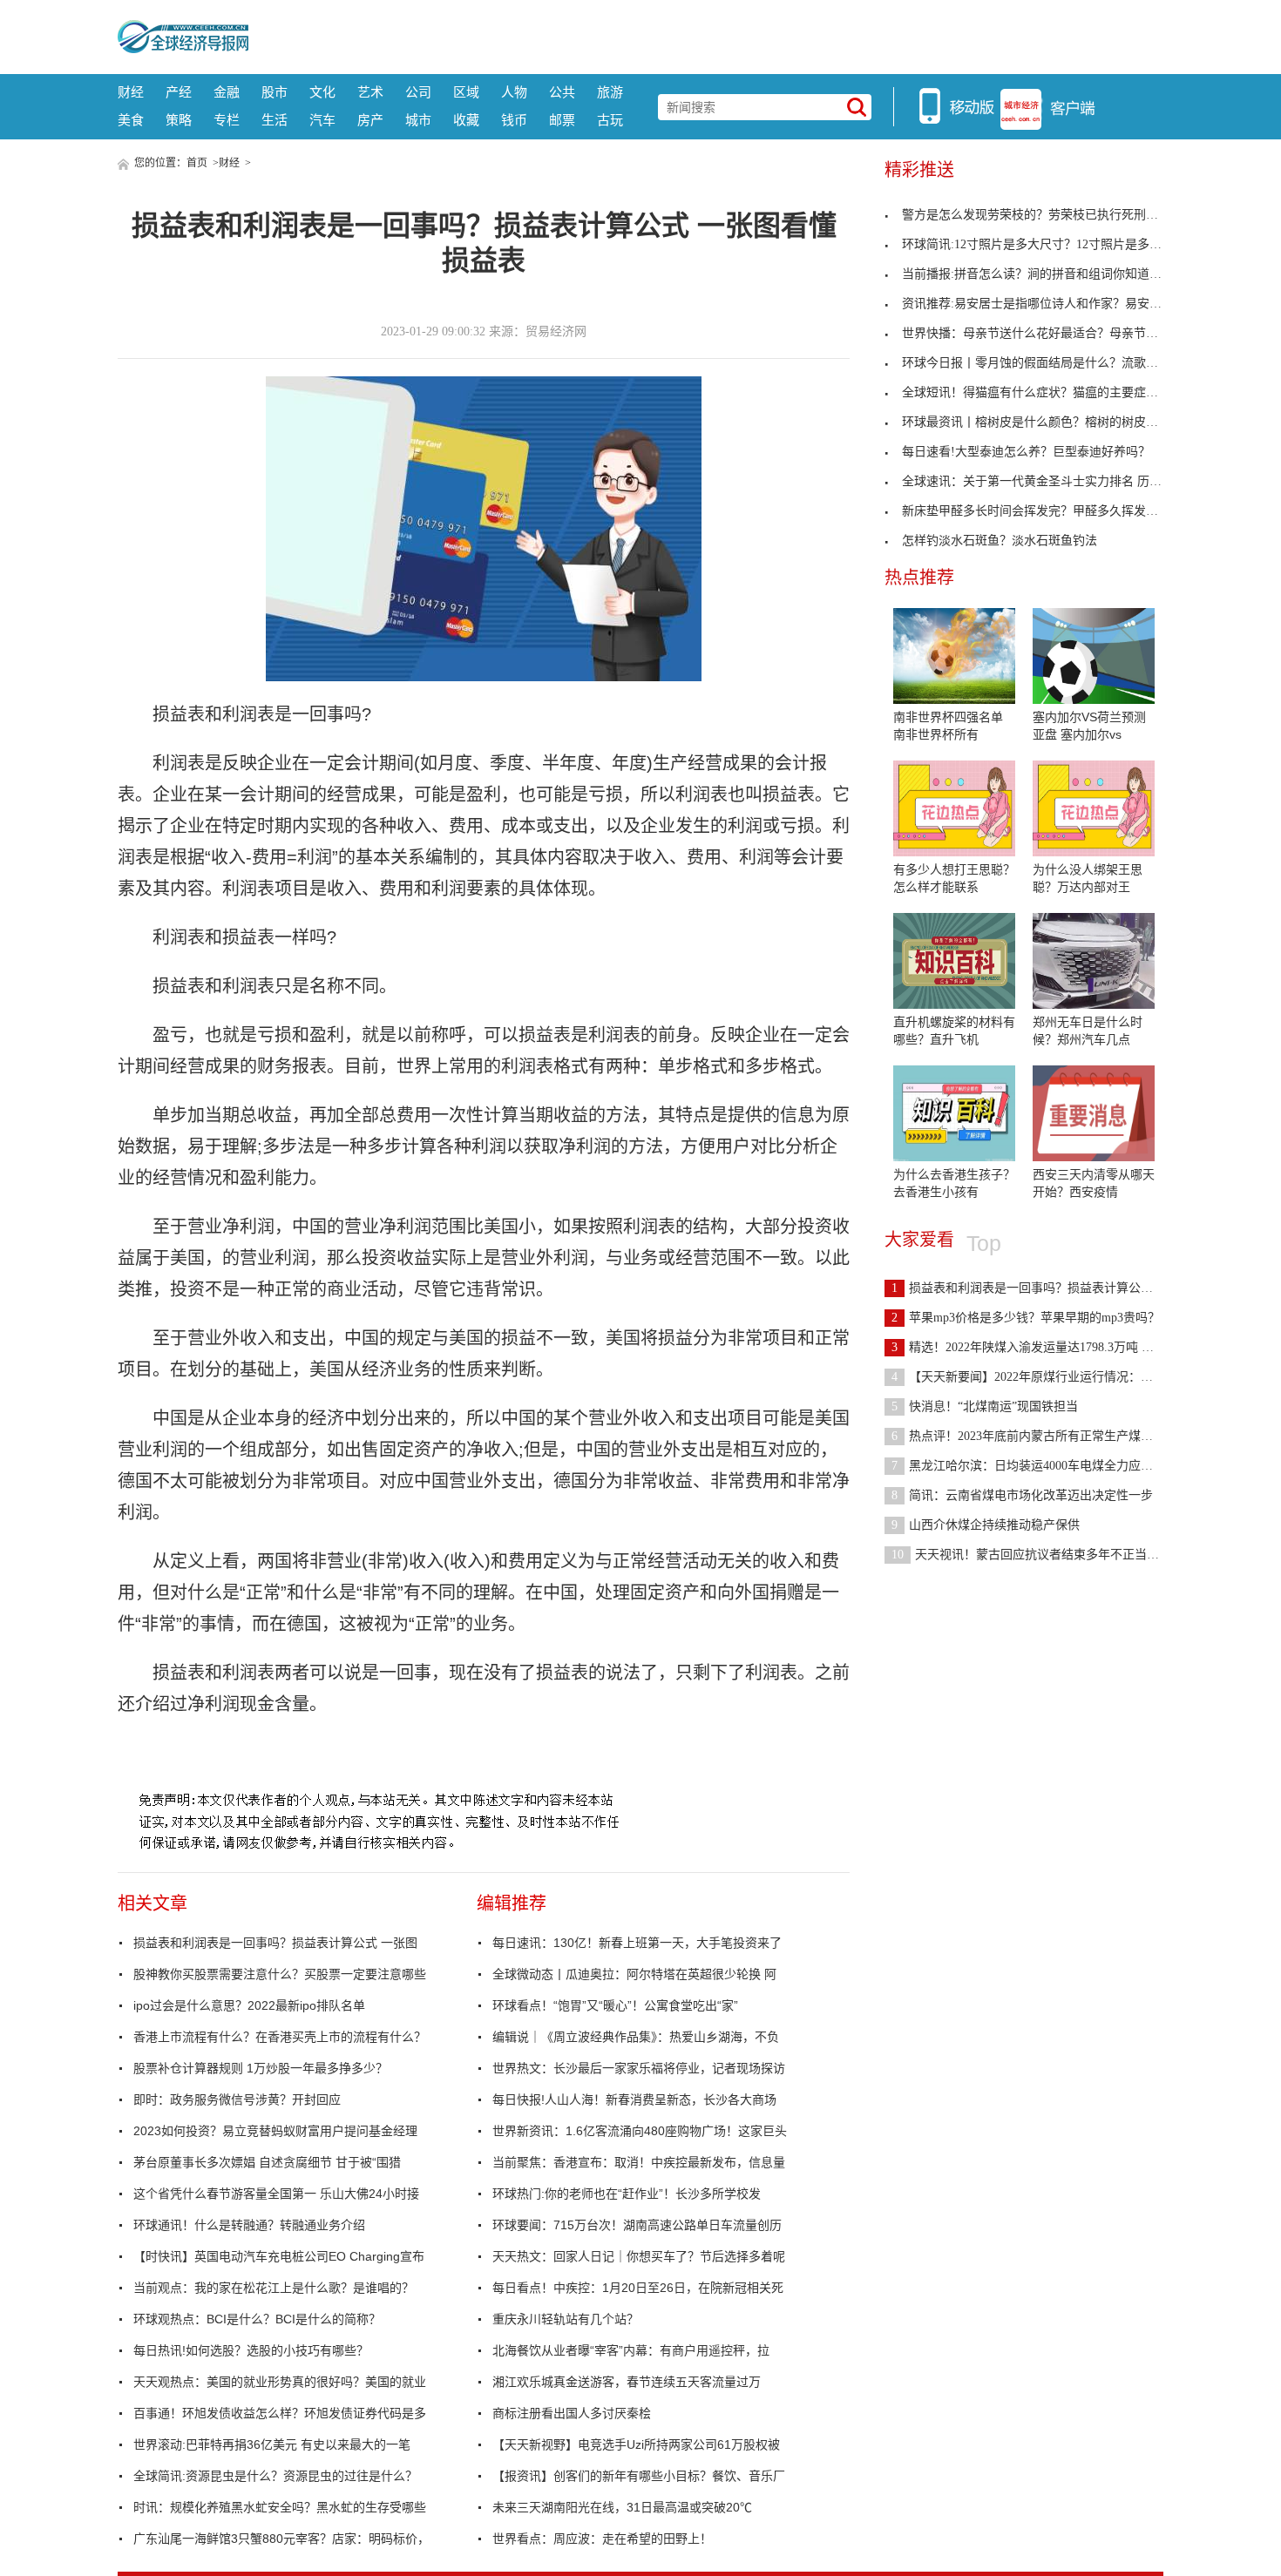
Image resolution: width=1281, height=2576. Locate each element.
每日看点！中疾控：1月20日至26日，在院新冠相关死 (638, 2288)
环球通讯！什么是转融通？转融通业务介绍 (249, 2225)
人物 (514, 92)
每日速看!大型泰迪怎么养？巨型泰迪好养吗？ (1026, 452)
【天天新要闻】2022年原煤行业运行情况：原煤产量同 (1047, 1377)
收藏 (466, 120)
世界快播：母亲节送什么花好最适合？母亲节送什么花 (1048, 333)
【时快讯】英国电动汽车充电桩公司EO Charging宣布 (279, 2256)
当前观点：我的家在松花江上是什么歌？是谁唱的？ (274, 2288)
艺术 (370, 92)
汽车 (322, 120)
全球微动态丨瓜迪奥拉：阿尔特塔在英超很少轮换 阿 (634, 1974)
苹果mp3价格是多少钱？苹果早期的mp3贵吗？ (1026, 1318)
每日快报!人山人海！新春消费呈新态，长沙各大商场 (634, 2099)
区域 (466, 92)
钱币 (514, 120)
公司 (418, 92)
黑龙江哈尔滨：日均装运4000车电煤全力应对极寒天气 (1047, 1466)
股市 (274, 92)
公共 (562, 92)
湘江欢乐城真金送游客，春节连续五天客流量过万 (627, 2382)
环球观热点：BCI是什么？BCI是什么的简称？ (257, 2319)
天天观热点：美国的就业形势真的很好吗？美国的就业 (280, 2382)
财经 (131, 92)
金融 (227, 92)
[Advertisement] (706, 35)
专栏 (227, 120)
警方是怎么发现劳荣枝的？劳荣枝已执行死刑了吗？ (1042, 215)
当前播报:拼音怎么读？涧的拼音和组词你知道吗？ (1038, 274)
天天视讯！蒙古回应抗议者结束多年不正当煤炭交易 (1044, 1555)
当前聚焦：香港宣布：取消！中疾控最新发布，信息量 (639, 2162)
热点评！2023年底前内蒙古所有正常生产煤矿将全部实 (1047, 1436)
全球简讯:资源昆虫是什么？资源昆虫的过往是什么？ (275, 2476)
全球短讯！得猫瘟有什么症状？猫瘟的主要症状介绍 (1042, 392)
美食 (131, 120)
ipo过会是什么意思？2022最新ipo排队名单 (249, 2005)
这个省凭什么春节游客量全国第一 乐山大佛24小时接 (276, 2194)
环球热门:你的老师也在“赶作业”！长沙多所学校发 (627, 2194)
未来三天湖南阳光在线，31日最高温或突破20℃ (622, 2507)
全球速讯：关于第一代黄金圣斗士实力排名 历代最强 (1044, 481)
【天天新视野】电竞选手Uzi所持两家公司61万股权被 (636, 2444)
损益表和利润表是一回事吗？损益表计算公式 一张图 (275, 1943)
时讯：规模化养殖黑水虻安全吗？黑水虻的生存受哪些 (280, 2507)
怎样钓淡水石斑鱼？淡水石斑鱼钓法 (1000, 541)
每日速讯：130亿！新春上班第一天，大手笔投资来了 (637, 1943)
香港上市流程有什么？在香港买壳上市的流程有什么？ (280, 2037)
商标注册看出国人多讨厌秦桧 (572, 2413)
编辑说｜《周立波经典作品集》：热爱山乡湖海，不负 (636, 2037)
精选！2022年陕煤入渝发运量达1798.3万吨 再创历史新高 (1053, 1347)
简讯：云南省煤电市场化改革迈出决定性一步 (1022, 1495)
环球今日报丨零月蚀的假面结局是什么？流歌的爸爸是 (1048, 363)
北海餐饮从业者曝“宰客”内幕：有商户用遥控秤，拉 (631, 2350)
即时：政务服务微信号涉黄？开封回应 (237, 2099)
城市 (418, 120)
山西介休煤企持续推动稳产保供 (986, 1525)
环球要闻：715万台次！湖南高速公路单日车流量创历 (637, 2225)
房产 (370, 120)
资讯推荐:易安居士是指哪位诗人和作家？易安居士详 (1044, 304)
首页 (197, 163)
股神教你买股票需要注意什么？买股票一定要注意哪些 (280, 1974)
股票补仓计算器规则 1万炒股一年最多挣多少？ (261, 2068)
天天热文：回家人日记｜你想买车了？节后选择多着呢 (639, 2256)
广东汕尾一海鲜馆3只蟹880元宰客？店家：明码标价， (281, 2539)
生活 (274, 120)
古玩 (610, 120)
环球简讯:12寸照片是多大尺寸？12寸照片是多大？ (1038, 244)
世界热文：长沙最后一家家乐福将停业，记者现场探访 (639, 2068)
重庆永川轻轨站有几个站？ (566, 2319)
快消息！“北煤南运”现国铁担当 (985, 1406)
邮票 (562, 120)
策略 (179, 120)
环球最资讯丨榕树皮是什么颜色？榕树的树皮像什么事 (1048, 422)
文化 (322, 92)
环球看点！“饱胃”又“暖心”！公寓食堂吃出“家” (615, 2005)
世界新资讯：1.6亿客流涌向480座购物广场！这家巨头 (640, 2131)
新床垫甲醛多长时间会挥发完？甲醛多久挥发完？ (1036, 511)
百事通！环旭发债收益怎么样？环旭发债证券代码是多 (280, 2413)
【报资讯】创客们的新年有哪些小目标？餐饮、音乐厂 (639, 2476)
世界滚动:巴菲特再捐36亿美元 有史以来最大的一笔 (272, 2444)
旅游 (610, 92)
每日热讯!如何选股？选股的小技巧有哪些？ (251, 2350)
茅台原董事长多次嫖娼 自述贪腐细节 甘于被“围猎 (267, 2162)
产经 (179, 92)
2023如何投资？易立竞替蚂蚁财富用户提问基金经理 (275, 2131)
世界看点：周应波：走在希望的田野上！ (602, 2539)
